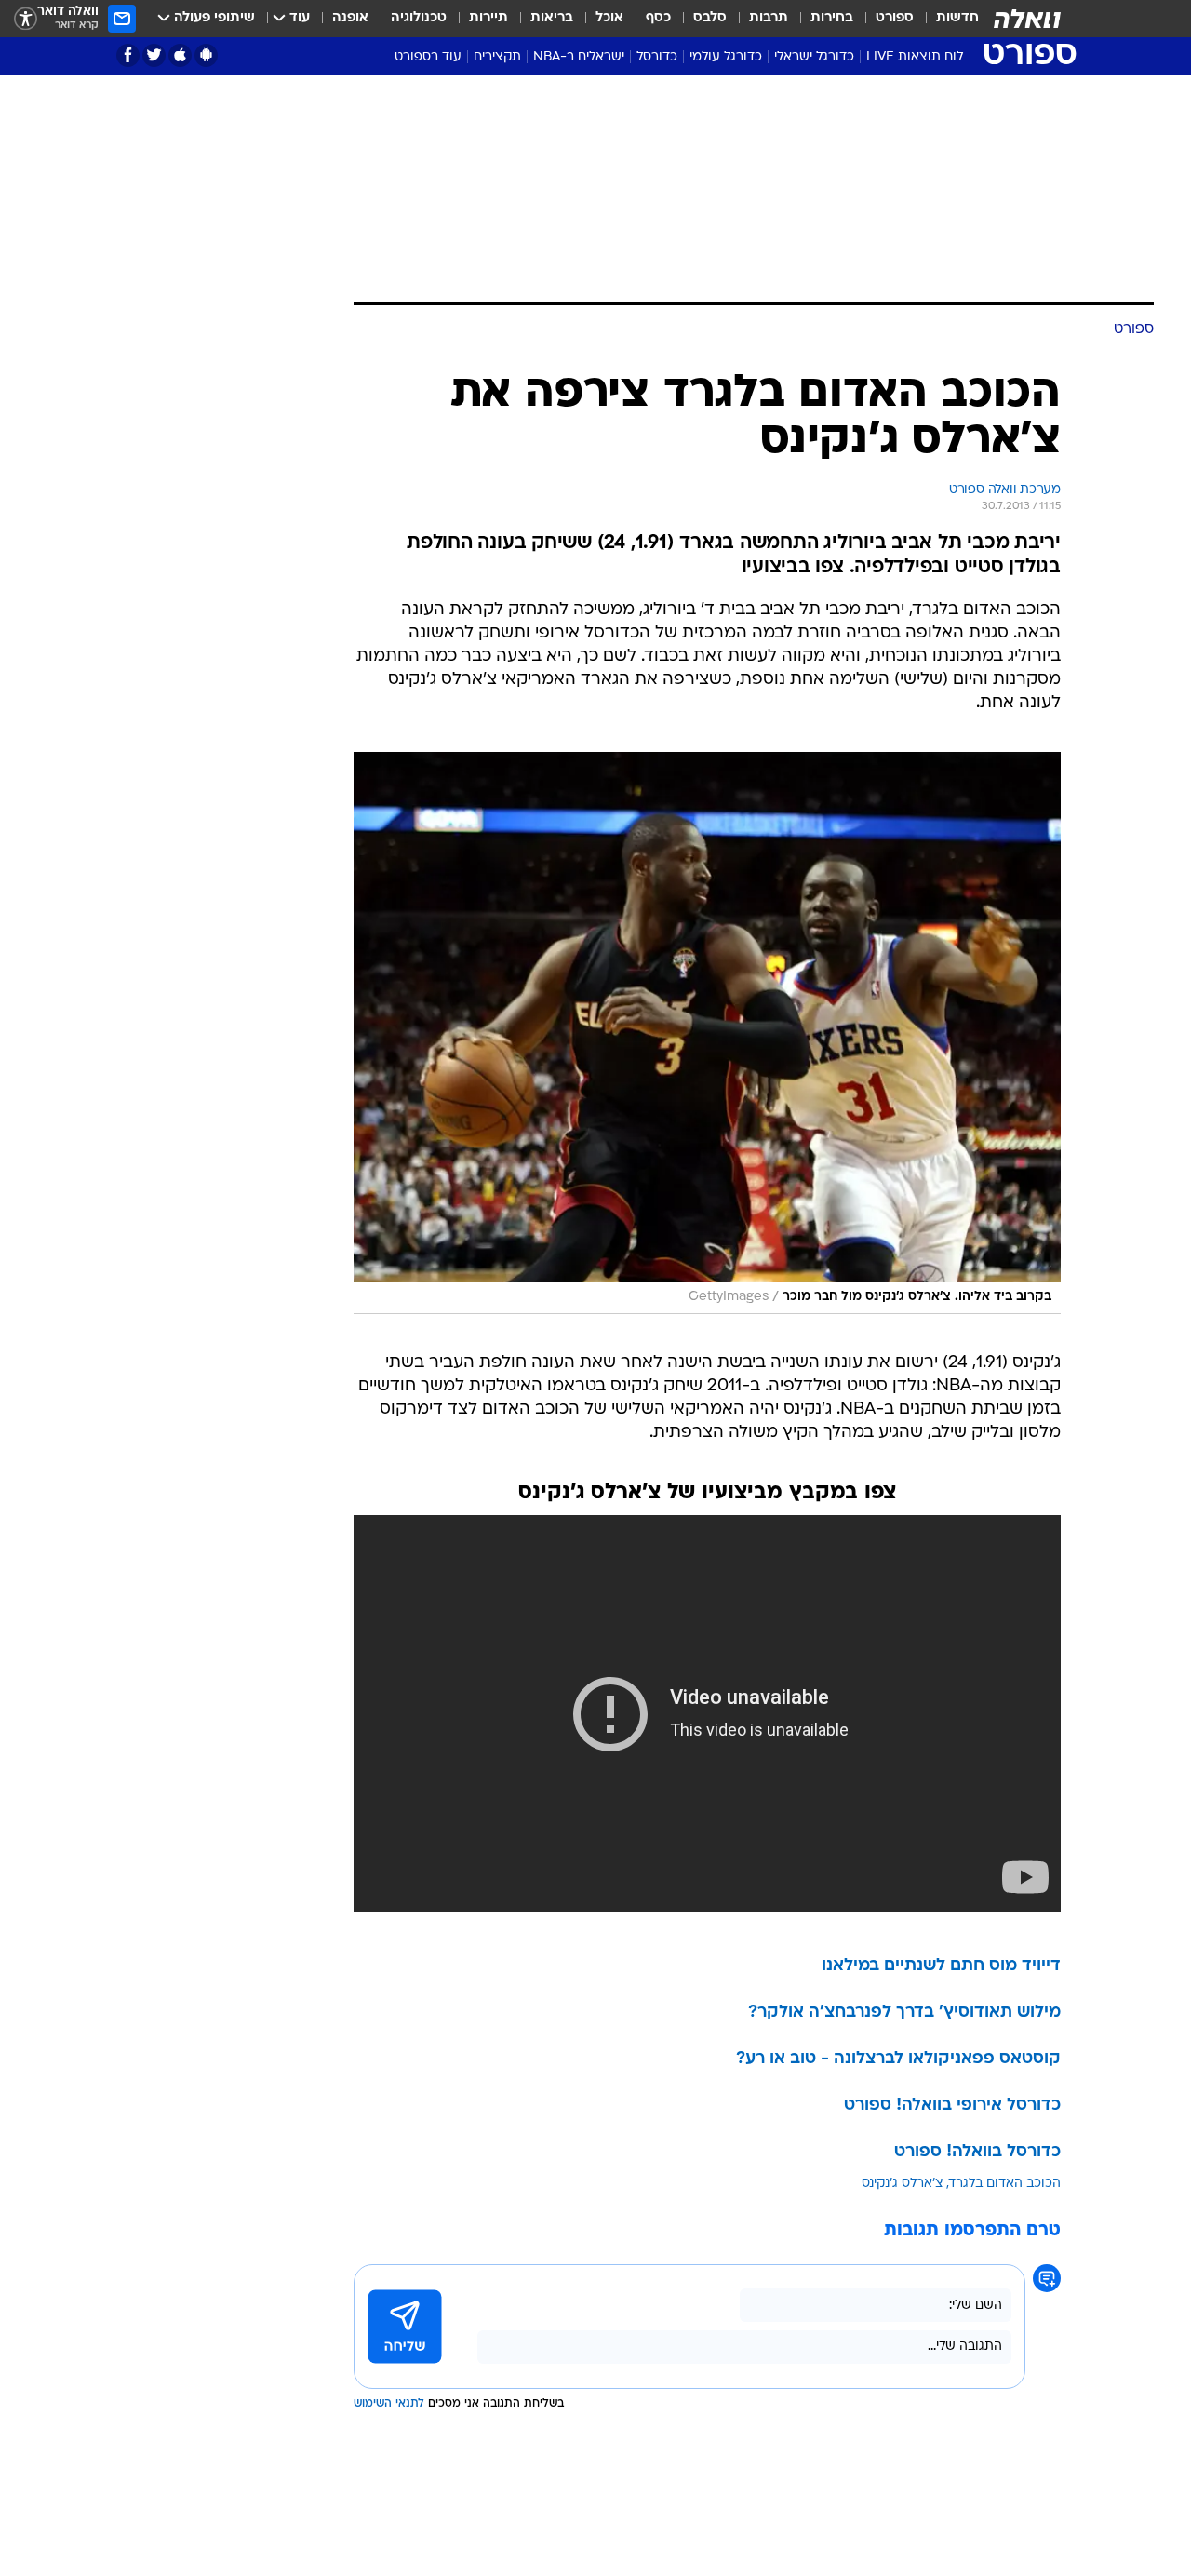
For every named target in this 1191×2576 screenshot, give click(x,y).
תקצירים (497, 57)
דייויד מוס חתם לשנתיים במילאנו (941, 1966)
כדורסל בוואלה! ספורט (977, 2152)
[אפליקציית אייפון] (180, 55)
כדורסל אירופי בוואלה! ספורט (952, 2106)
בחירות (832, 18)
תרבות (769, 18)
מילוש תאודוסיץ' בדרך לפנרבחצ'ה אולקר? (904, 2012)
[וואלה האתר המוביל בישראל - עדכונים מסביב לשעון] (1027, 19)
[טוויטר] (154, 55)
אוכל (609, 18)
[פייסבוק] (128, 55)
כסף (658, 18)
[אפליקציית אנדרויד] (206, 55)
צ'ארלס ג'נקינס (903, 2184)
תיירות (488, 18)
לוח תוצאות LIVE (915, 57)
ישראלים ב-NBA (579, 57)
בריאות (552, 18)
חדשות (957, 18)
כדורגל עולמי (726, 57)
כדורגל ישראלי (814, 57)
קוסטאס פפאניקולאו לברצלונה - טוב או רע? (898, 2059)
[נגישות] (26, 19)
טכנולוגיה (419, 18)
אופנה (350, 18)
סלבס (710, 18)
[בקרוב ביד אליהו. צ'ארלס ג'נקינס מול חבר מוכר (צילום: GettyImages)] (707, 1033)
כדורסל (657, 57)
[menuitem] (946, 19)
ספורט (895, 18)
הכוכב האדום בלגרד (1005, 2184)
